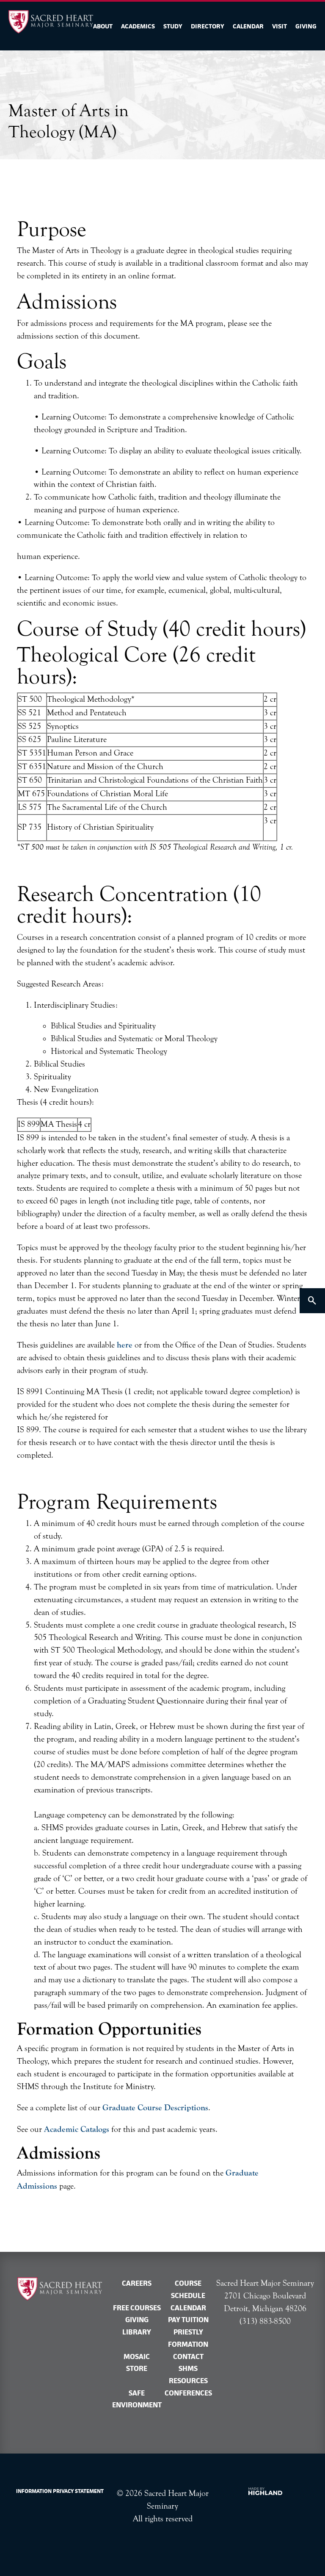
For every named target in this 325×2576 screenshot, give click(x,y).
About (103, 26)
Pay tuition (188, 2320)
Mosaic (137, 2356)
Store (137, 2368)
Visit (280, 26)
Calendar (248, 26)
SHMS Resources (188, 2375)
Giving (306, 26)
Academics (138, 26)
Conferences (188, 2393)
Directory (208, 26)
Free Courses (137, 2308)
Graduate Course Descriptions (155, 2108)
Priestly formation (188, 2338)
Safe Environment (137, 2399)
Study (173, 26)
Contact (188, 2356)
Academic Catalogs (77, 2129)
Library (137, 2332)
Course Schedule (188, 2289)
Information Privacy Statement (60, 2491)
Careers (137, 2283)
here (125, 1345)
